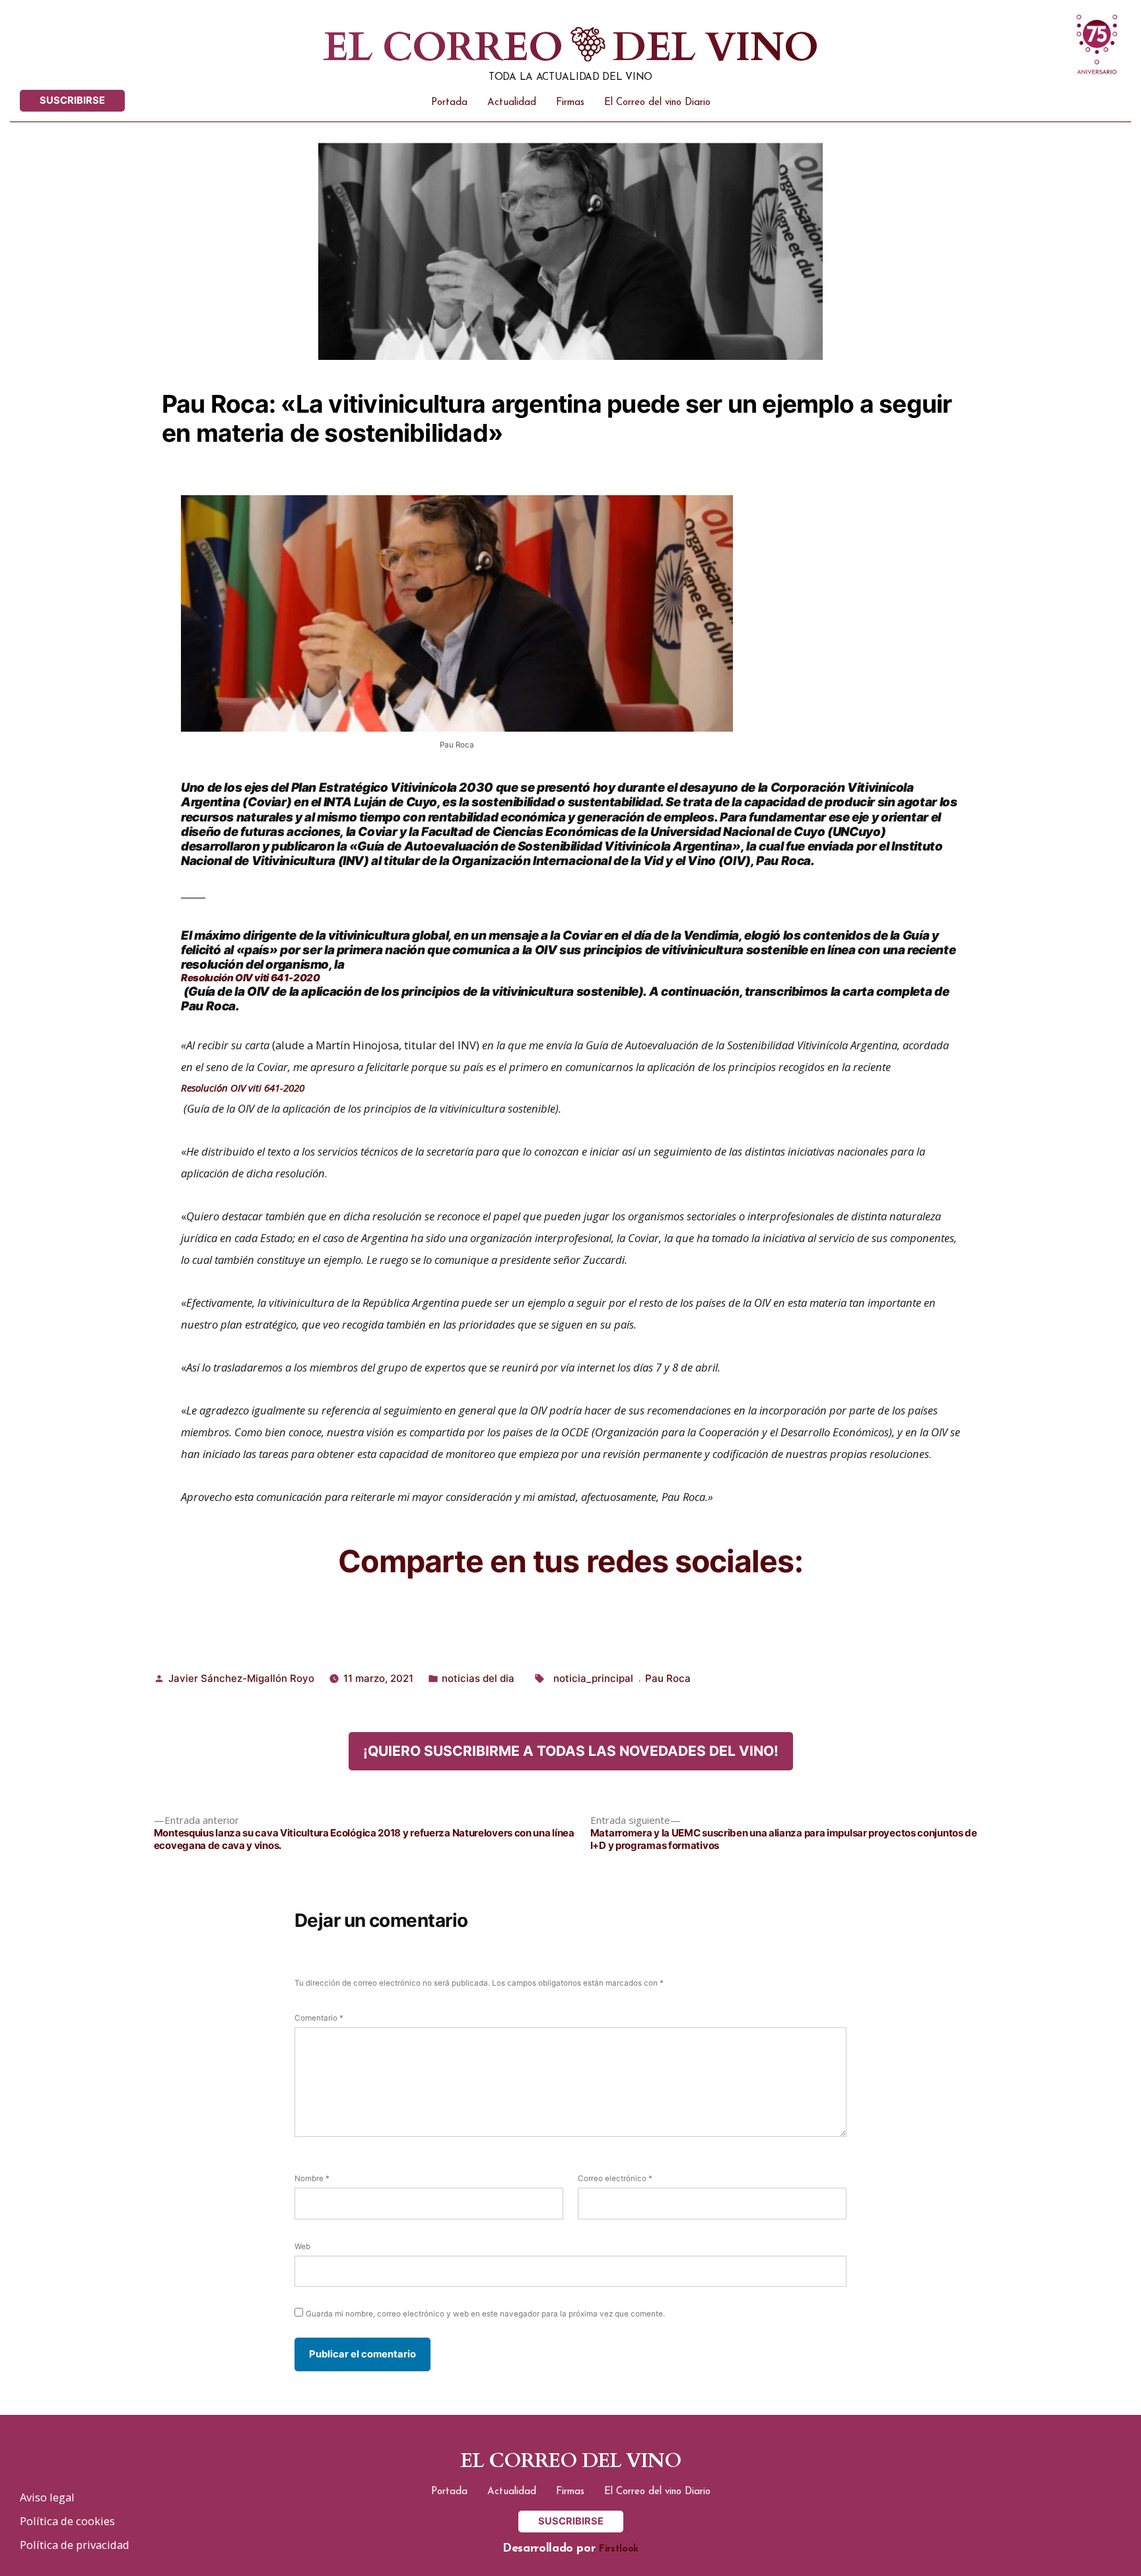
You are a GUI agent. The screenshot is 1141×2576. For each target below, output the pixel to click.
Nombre (312, 2178)
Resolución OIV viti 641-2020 (251, 978)
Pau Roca (668, 1678)
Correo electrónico (615, 2178)
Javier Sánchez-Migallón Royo (241, 1678)
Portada (449, 103)
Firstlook (619, 2549)
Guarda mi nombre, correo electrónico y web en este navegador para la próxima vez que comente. (485, 2314)
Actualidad (512, 103)
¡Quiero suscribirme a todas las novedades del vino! (571, 1751)
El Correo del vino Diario (657, 103)
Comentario (319, 2018)
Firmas (570, 103)
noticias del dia (478, 1678)
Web (302, 2246)
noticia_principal (593, 1678)
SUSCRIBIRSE (72, 100)
